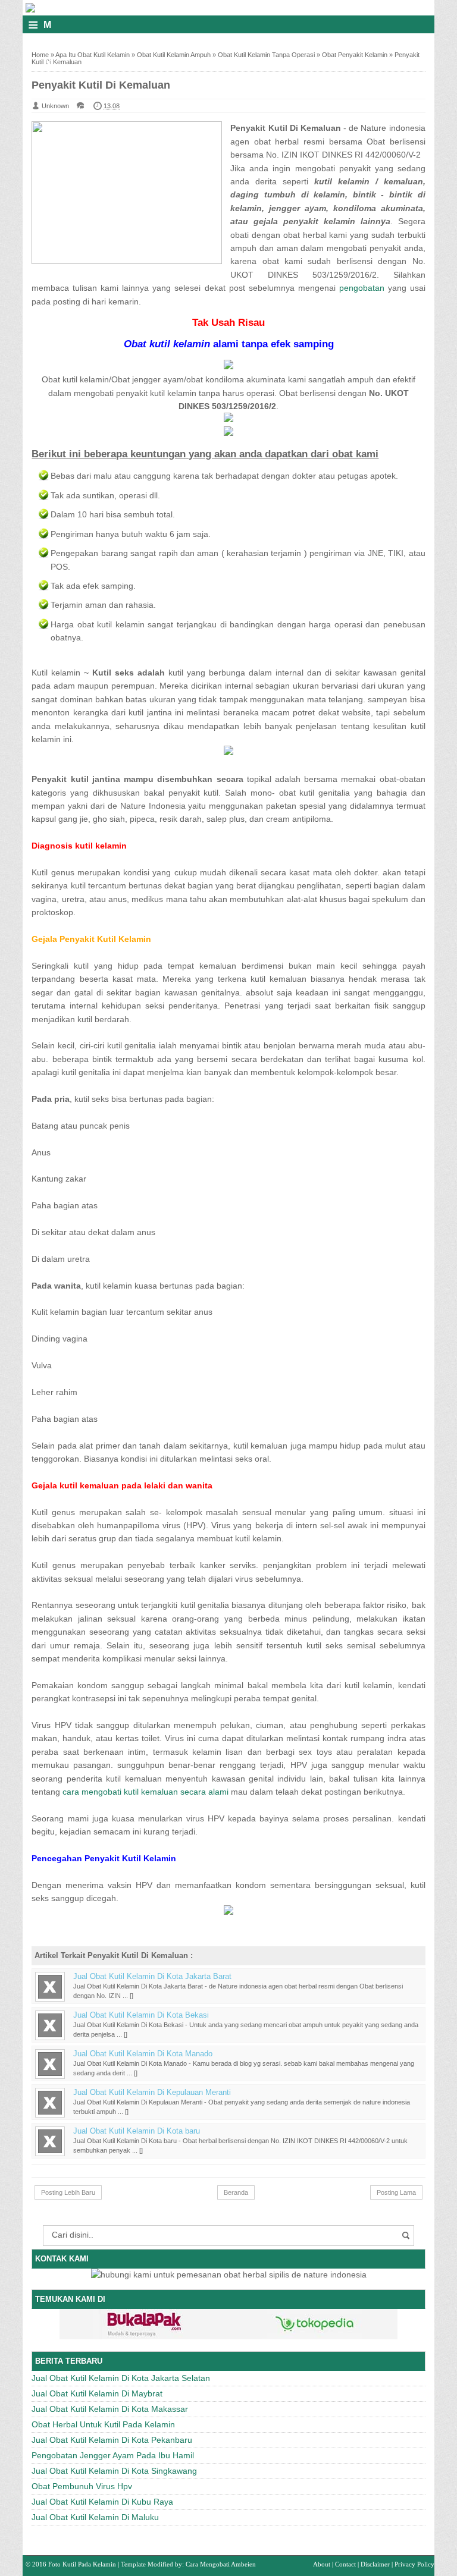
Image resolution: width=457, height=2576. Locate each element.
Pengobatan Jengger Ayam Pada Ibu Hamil (113, 2455)
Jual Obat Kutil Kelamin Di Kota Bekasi (141, 2015)
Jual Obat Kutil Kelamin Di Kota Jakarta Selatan (121, 2378)
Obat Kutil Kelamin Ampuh (174, 55)
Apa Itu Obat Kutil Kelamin (93, 55)
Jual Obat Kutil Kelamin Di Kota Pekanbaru (112, 2440)
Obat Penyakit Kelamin (355, 55)
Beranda (236, 2192)
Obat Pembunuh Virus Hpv (82, 2486)
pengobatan (362, 288)
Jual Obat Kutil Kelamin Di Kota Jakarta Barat (152, 1977)
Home (40, 55)
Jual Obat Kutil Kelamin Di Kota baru (137, 2131)
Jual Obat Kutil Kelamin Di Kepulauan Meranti (152, 2093)
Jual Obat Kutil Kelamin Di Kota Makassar (110, 2409)
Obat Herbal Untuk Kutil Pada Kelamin (103, 2424)
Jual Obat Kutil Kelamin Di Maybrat (97, 2393)
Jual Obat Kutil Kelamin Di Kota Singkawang (114, 2471)
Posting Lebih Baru (68, 2192)
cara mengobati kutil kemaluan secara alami (145, 1792)
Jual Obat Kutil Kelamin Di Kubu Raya (102, 2502)
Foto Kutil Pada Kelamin (82, 2564)
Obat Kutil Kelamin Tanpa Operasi (266, 55)
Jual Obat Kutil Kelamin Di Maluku (95, 2517)
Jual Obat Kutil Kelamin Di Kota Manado (143, 2054)
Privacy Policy (414, 2564)
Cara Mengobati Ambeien (221, 2564)
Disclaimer (375, 2564)
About (322, 2564)
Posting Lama (396, 2192)
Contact (345, 2564)
